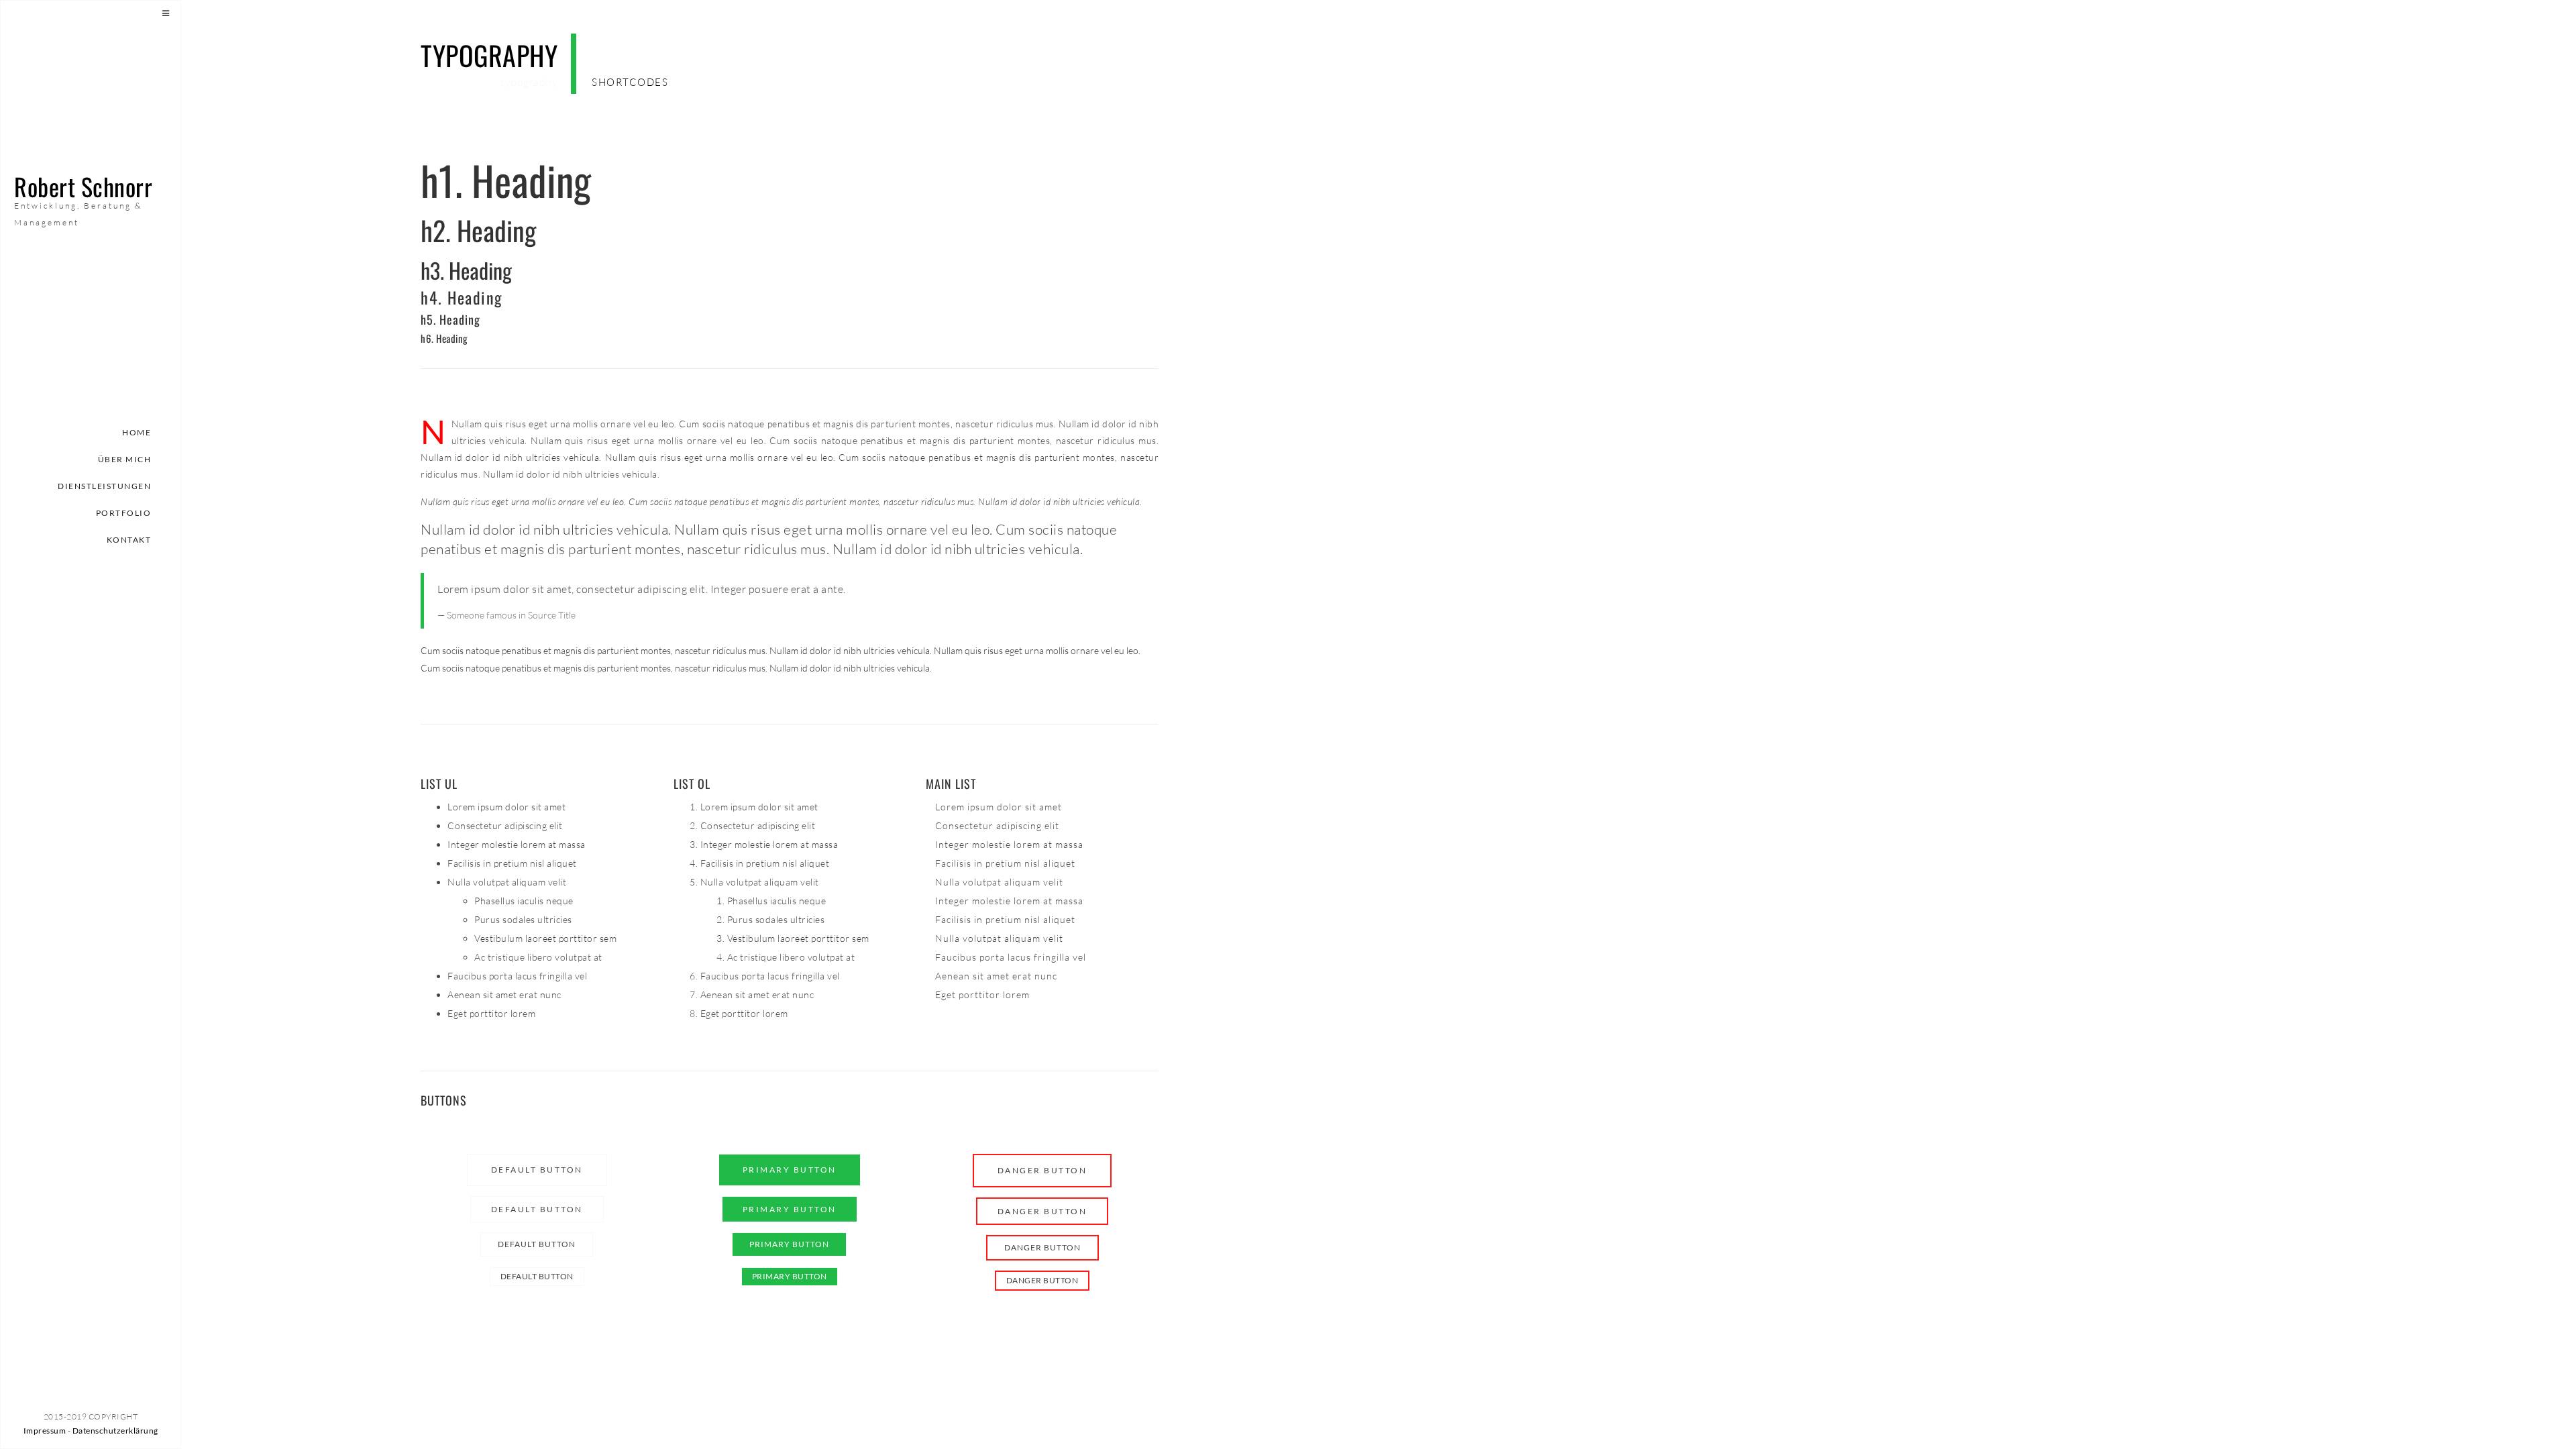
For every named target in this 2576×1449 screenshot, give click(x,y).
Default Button (537, 1170)
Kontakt (129, 540)
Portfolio (124, 513)
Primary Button (790, 1170)
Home (137, 432)
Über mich (125, 459)
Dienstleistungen (104, 486)
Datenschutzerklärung (115, 1431)
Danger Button (1042, 1170)
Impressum (45, 1431)
